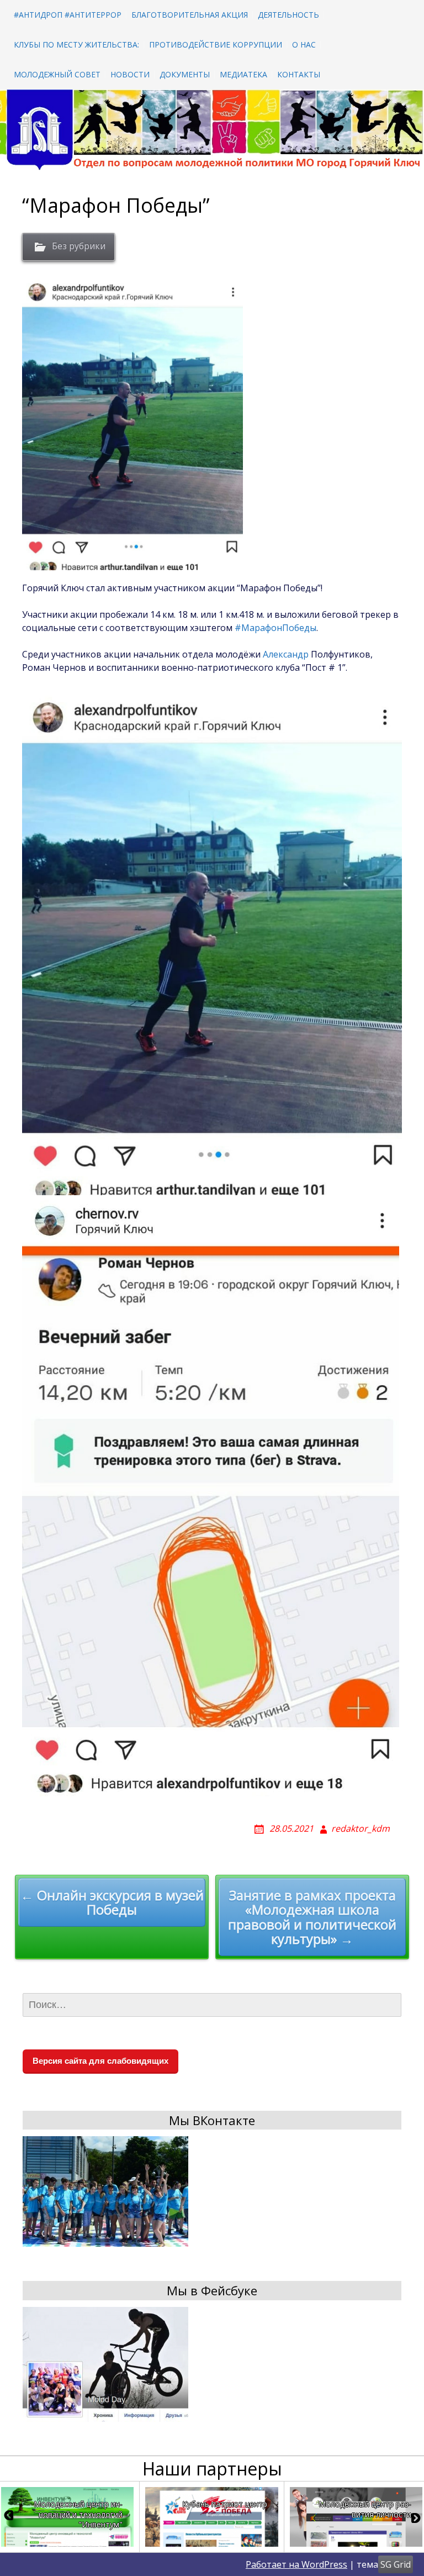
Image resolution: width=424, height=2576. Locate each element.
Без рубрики (79, 246)
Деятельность (288, 15)
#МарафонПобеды (275, 628)
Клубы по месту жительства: (76, 44)
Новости (130, 74)
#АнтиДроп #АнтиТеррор (68, 15)
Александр (286, 654)
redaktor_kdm (361, 1828)
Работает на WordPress (296, 2564)
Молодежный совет (57, 74)
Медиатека (243, 74)
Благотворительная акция (190, 15)
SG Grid (396, 2564)
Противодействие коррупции (216, 44)
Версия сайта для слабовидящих (100, 2061)
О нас (304, 44)
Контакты (299, 74)
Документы (185, 74)
